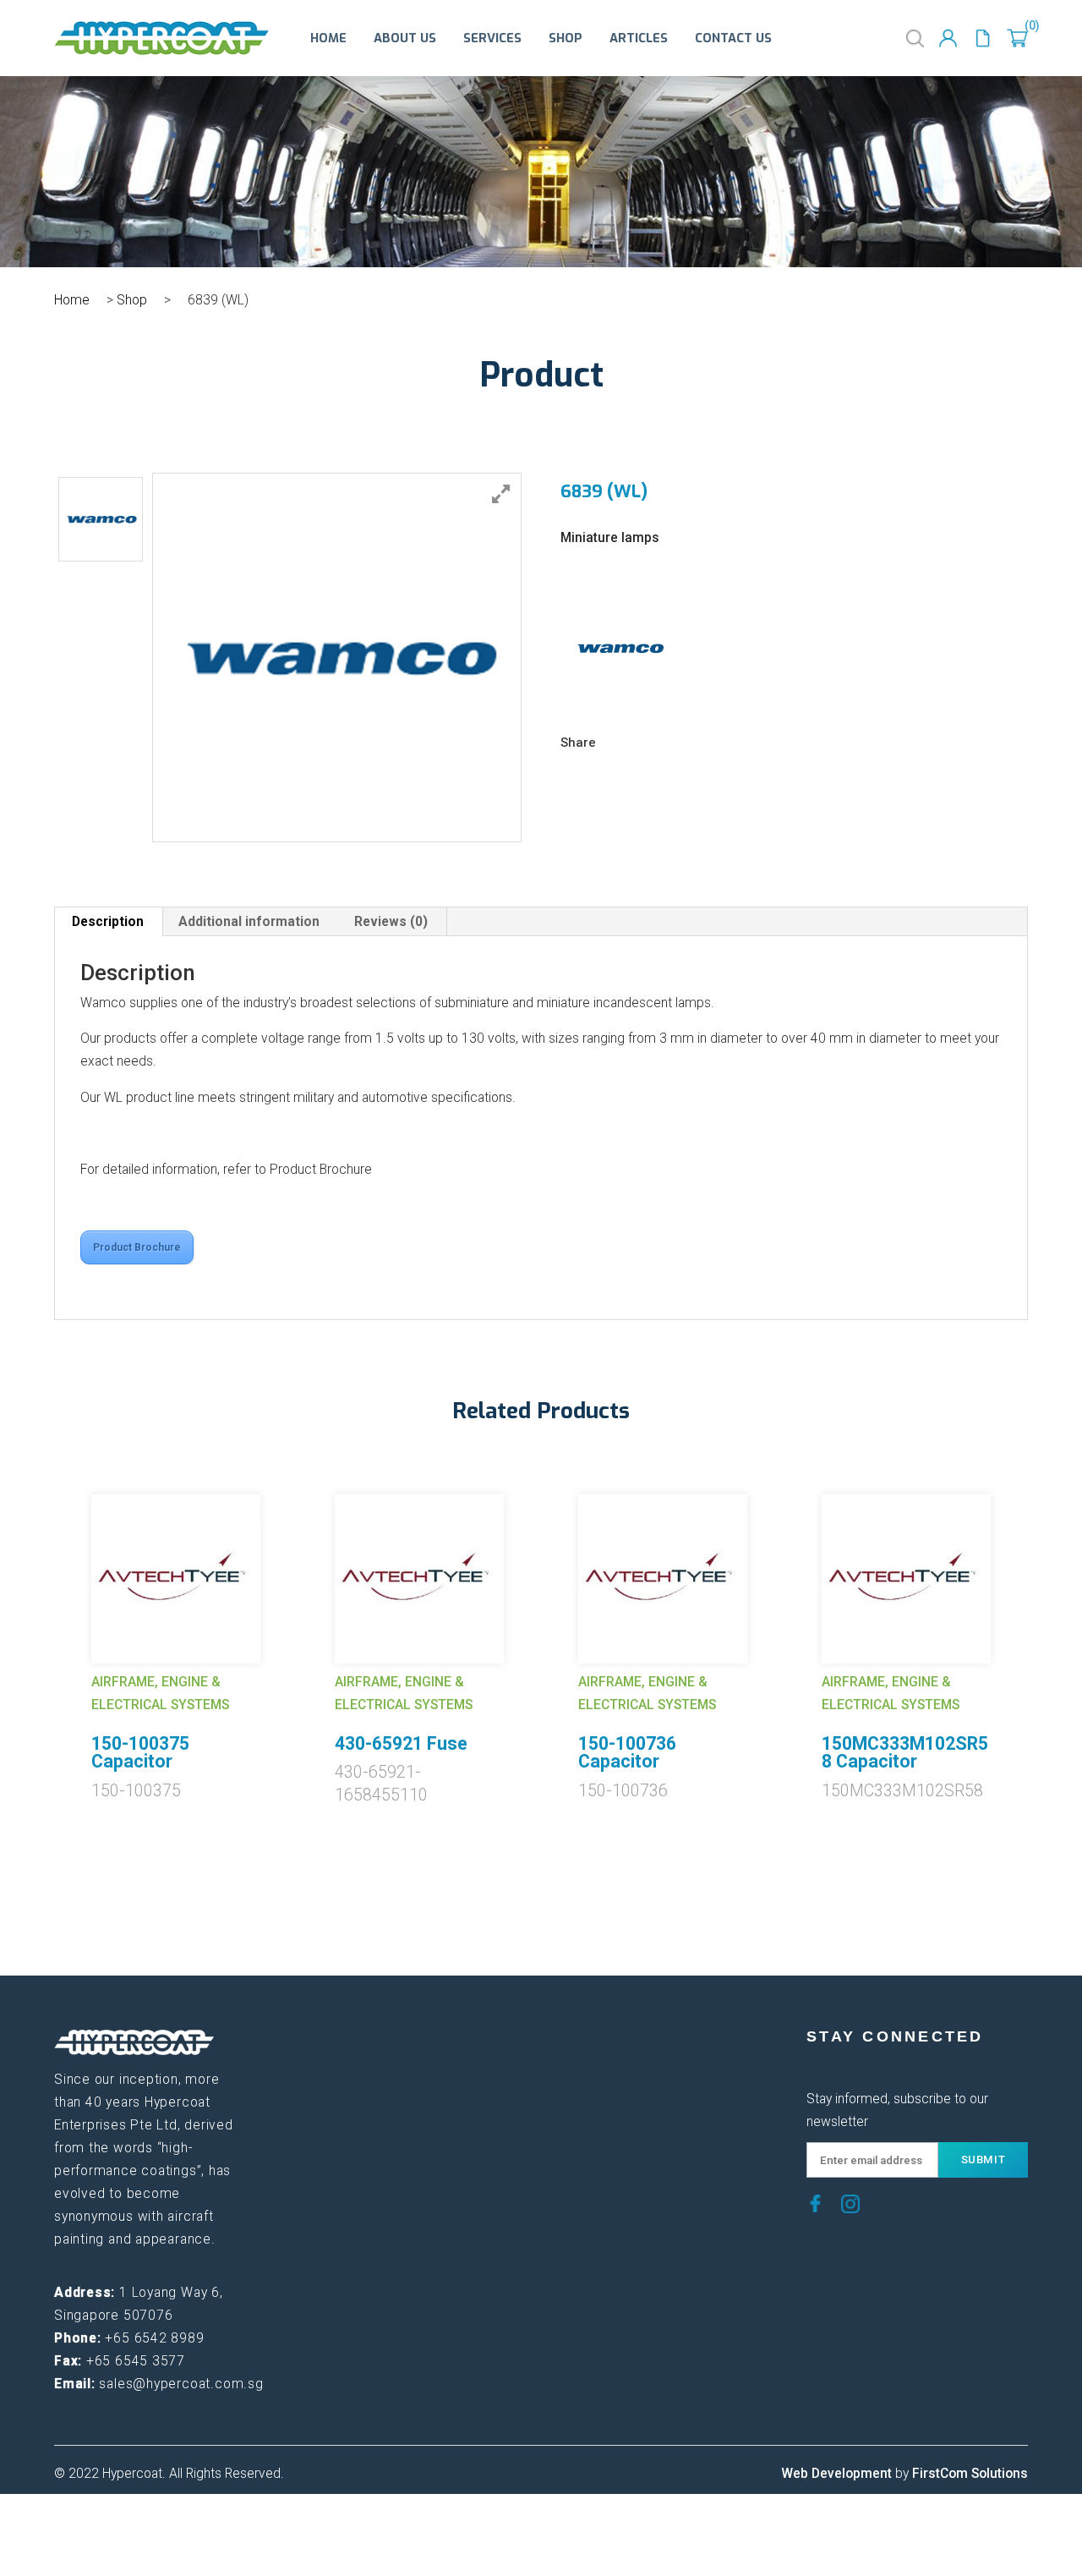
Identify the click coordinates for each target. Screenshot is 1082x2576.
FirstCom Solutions (970, 2474)
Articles (639, 38)
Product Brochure (137, 1247)
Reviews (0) (391, 922)
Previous (41, 1623)
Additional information (249, 922)
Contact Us (733, 38)
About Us (405, 38)
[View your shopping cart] (1017, 38)
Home (328, 38)
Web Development (836, 2474)
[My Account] (948, 38)
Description (108, 922)
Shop (566, 38)
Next (1041, 1623)
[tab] (108, 922)
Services (492, 38)
